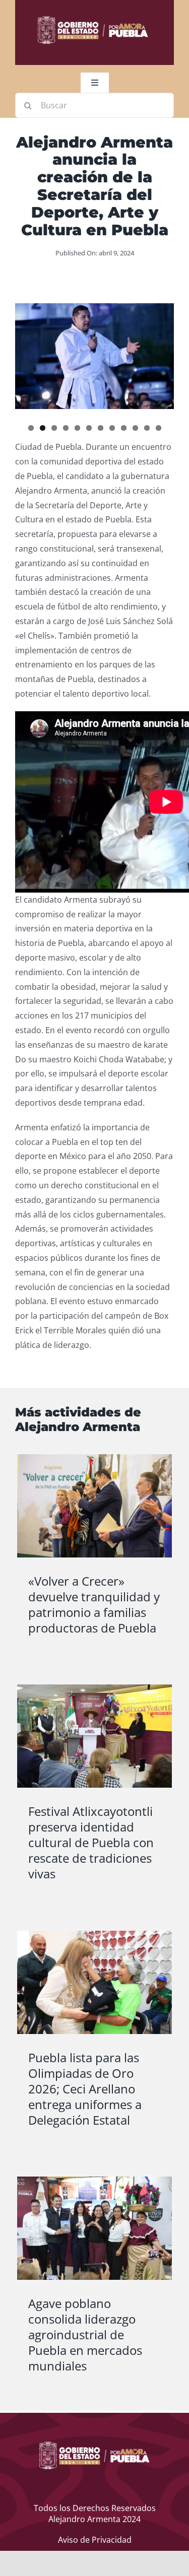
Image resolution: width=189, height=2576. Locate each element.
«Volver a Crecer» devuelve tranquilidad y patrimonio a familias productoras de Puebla (94, 1605)
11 (147, 428)
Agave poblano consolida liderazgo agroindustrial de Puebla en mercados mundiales (85, 2335)
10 (135, 428)
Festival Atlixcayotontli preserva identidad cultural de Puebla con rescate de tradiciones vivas (91, 1843)
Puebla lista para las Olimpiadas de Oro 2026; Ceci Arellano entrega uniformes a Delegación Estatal (85, 2089)
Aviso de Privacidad (95, 2540)
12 (159, 428)
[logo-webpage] (93, 17)
